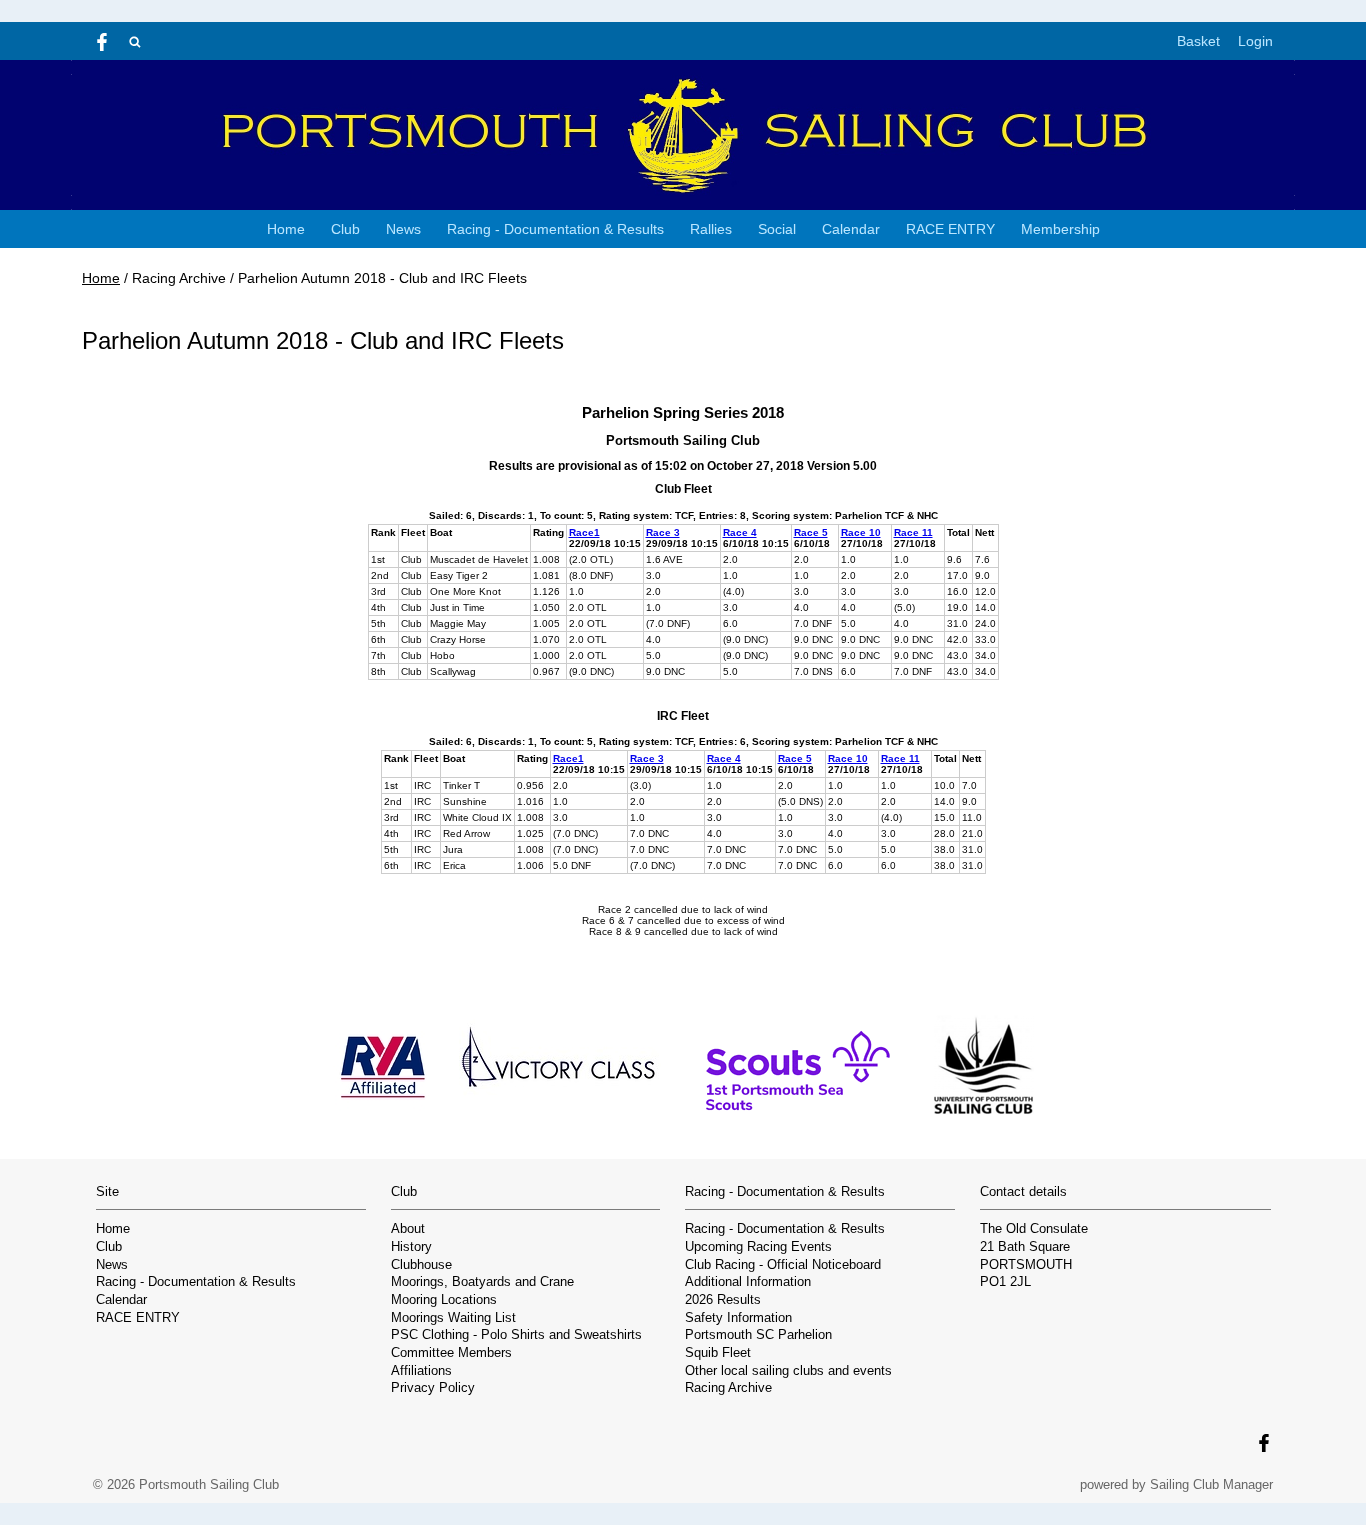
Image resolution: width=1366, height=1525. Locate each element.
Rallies (711, 229)
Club (345, 229)
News (403, 229)
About (408, 1229)
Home (286, 229)
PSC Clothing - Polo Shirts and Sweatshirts (516, 1335)
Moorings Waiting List (453, 1318)
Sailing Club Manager (1211, 1484)
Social (777, 229)
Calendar (851, 229)
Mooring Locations (444, 1300)
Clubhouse (421, 1265)
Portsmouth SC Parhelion (758, 1335)
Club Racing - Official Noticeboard (783, 1265)
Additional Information (748, 1282)
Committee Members (451, 1353)
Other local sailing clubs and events (788, 1371)
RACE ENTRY (950, 229)
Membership (1060, 229)
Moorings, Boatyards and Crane (482, 1282)
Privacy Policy (433, 1388)
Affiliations (421, 1371)
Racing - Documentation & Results (555, 229)
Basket (1198, 41)
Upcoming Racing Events (758, 1247)
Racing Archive (728, 1388)
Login (1255, 41)
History (411, 1247)
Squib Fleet (718, 1353)
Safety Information (738, 1318)
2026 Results (723, 1300)
